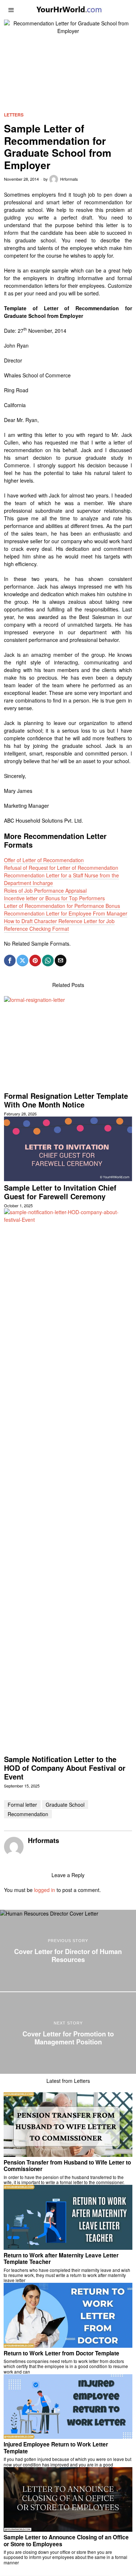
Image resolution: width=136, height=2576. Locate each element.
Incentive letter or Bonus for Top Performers (54, 898)
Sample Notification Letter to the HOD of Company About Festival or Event (65, 1768)
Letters (14, 115)
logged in (45, 1890)
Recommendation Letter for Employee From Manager (66, 913)
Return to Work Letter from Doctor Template (61, 2353)
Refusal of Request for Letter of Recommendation (61, 868)
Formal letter (22, 1805)
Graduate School (65, 1805)
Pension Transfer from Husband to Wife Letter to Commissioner (67, 2166)
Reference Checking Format (36, 929)
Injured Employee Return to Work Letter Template (56, 2448)
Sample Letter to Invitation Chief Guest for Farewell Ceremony (60, 1192)
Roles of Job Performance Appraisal (45, 890)
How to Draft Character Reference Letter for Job (59, 921)
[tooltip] (10, 961)
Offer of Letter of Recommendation (44, 860)
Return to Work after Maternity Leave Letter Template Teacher (61, 2259)
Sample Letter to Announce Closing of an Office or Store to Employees (66, 2541)
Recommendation (28, 1814)
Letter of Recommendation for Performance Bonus (62, 906)
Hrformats (69, 179)
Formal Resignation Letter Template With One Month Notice (66, 1100)
